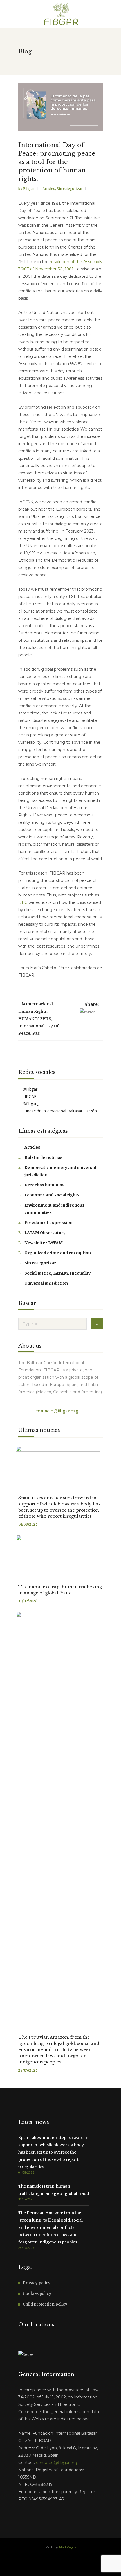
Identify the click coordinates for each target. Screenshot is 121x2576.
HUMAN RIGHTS (35, 1019)
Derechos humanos (44, 1185)
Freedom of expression (49, 1223)
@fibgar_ (30, 1104)
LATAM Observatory (45, 1233)
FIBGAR (29, 1096)
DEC (23, 902)
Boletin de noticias (43, 1157)
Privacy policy (37, 2283)
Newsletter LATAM (44, 1243)
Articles (49, 189)
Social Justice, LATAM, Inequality (58, 1273)
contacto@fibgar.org (56, 1411)
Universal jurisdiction (46, 1283)
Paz (36, 1033)
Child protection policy (45, 2304)
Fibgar (29, 189)
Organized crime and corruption (58, 1253)
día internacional (36, 1004)
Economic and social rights (52, 1195)
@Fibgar (29, 1089)
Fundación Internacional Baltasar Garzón (59, 1111)
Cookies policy (37, 2293)
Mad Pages (68, 2547)
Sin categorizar (70, 189)
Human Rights (33, 1011)
